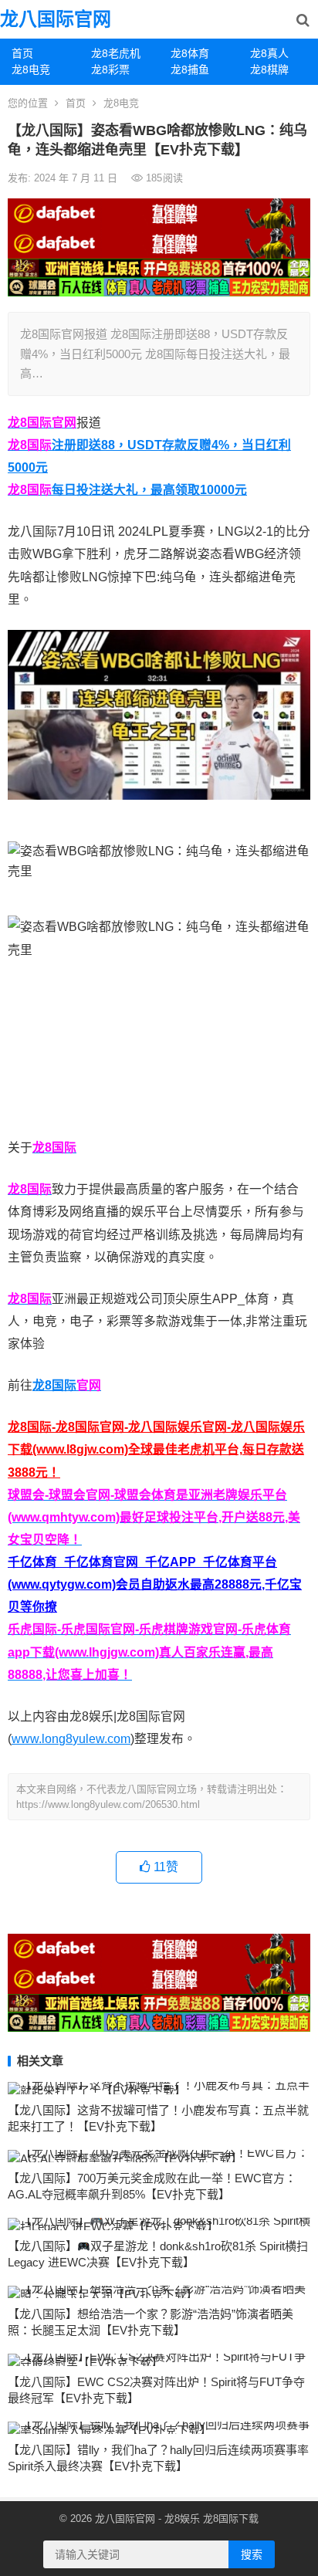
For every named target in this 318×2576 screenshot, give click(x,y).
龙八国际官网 (56, 19)
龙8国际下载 (231, 2518)
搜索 (252, 2554)
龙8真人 (269, 53)
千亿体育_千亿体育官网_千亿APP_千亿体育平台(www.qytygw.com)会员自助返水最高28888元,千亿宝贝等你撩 (155, 1584)
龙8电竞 (31, 69)
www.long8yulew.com (71, 1739)
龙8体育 (190, 53)
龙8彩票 (110, 69)
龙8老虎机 (116, 53)
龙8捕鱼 (190, 69)
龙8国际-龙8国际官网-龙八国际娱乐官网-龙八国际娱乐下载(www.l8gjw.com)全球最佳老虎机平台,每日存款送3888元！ (156, 1449)
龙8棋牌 (269, 69)
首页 (22, 53)
